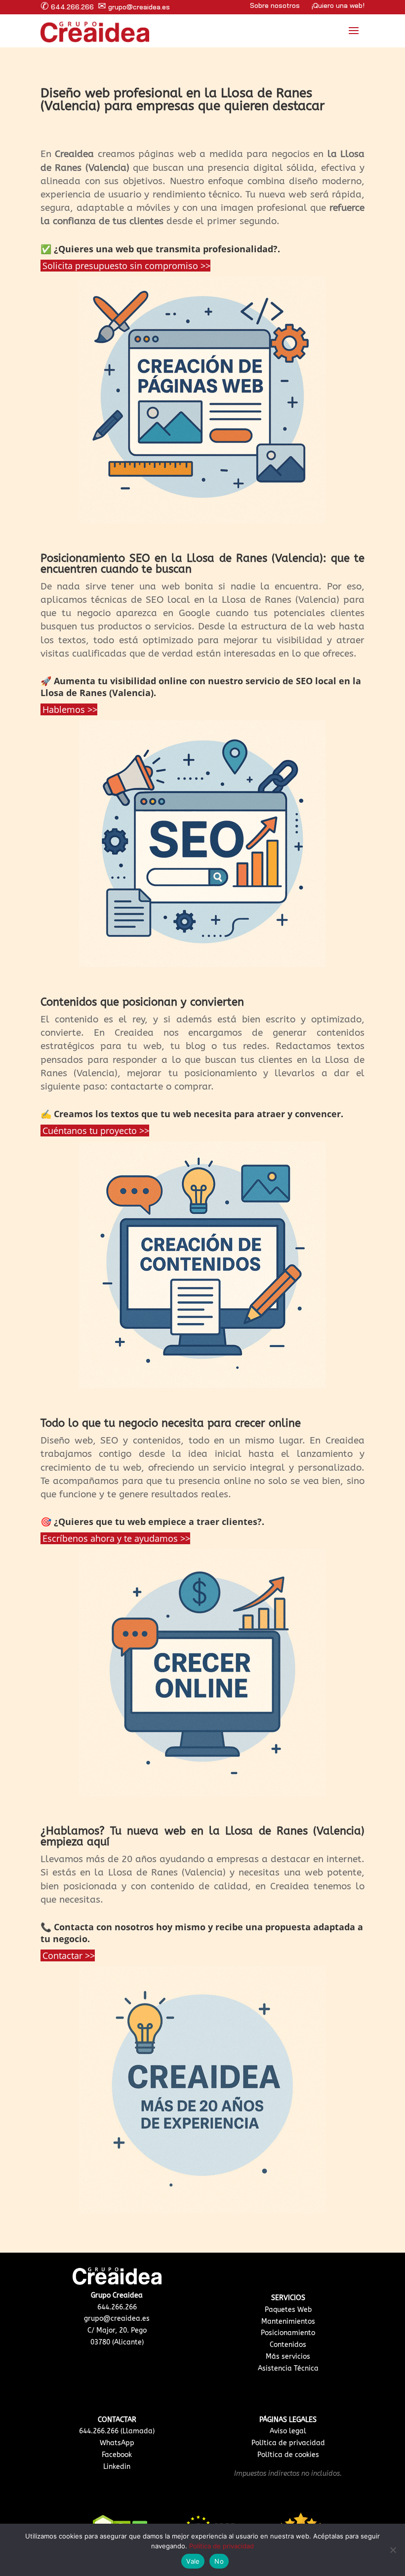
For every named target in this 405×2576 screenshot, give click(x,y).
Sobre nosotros (275, 5)
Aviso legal (288, 2431)
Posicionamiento (288, 2333)
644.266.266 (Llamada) (117, 2431)
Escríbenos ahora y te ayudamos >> (116, 1538)
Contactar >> (69, 1955)
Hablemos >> (70, 709)
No (219, 2561)
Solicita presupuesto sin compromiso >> (126, 266)
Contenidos (288, 2345)
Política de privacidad (288, 2443)
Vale (193, 2561)
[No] (393, 2550)
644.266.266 (67, 7)
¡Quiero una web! (338, 5)
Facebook (117, 2455)
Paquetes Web (288, 2310)
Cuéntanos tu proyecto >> (96, 1131)
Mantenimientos (288, 2322)
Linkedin (117, 2467)
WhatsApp (117, 2443)
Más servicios (288, 2357)
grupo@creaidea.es (134, 7)
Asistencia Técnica (288, 2368)
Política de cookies (288, 2455)
